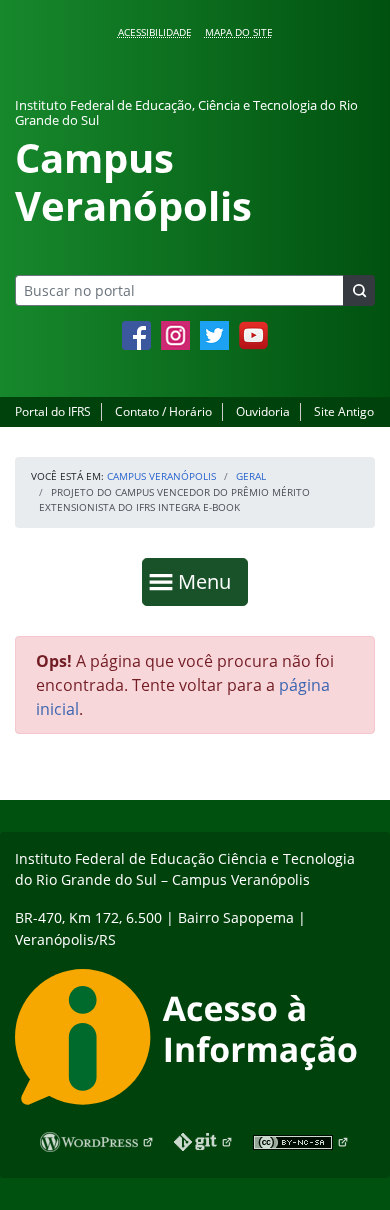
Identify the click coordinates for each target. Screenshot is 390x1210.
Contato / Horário (163, 411)
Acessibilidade (155, 32)
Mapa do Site (239, 32)
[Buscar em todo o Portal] (359, 290)
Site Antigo (344, 411)
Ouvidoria (263, 411)
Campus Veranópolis (161, 476)
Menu (209, 581)
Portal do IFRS (53, 411)
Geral (251, 476)
